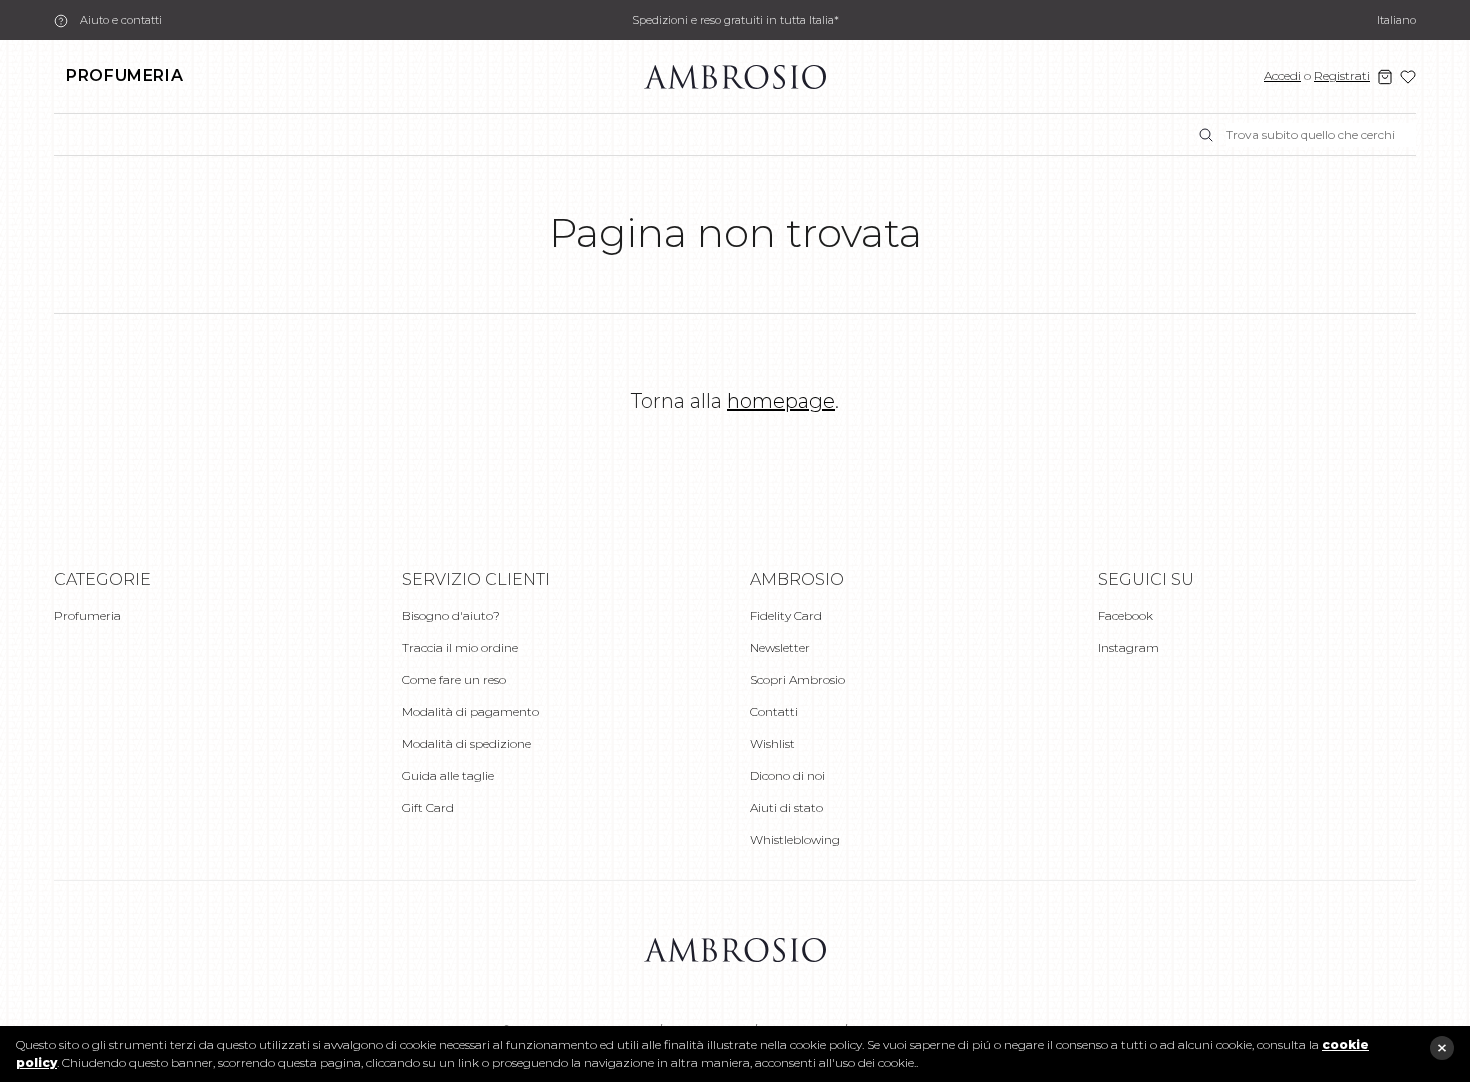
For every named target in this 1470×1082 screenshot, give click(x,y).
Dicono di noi (787, 775)
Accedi (1282, 75)
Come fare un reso (454, 679)
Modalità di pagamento (470, 711)
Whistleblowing (795, 839)
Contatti (774, 711)
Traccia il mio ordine (460, 647)
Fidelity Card (786, 615)
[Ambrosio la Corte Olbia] (735, 75)
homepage (781, 401)
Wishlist (772, 743)
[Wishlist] (1408, 77)
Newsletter (780, 647)
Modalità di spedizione (466, 743)
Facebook (1125, 615)
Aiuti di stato (786, 807)
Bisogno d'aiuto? (451, 615)
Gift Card (428, 807)
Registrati (1342, 75)
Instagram (1128, 647)
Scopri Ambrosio (797, 679)
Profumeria (124, 75)
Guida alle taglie (448, 775)
